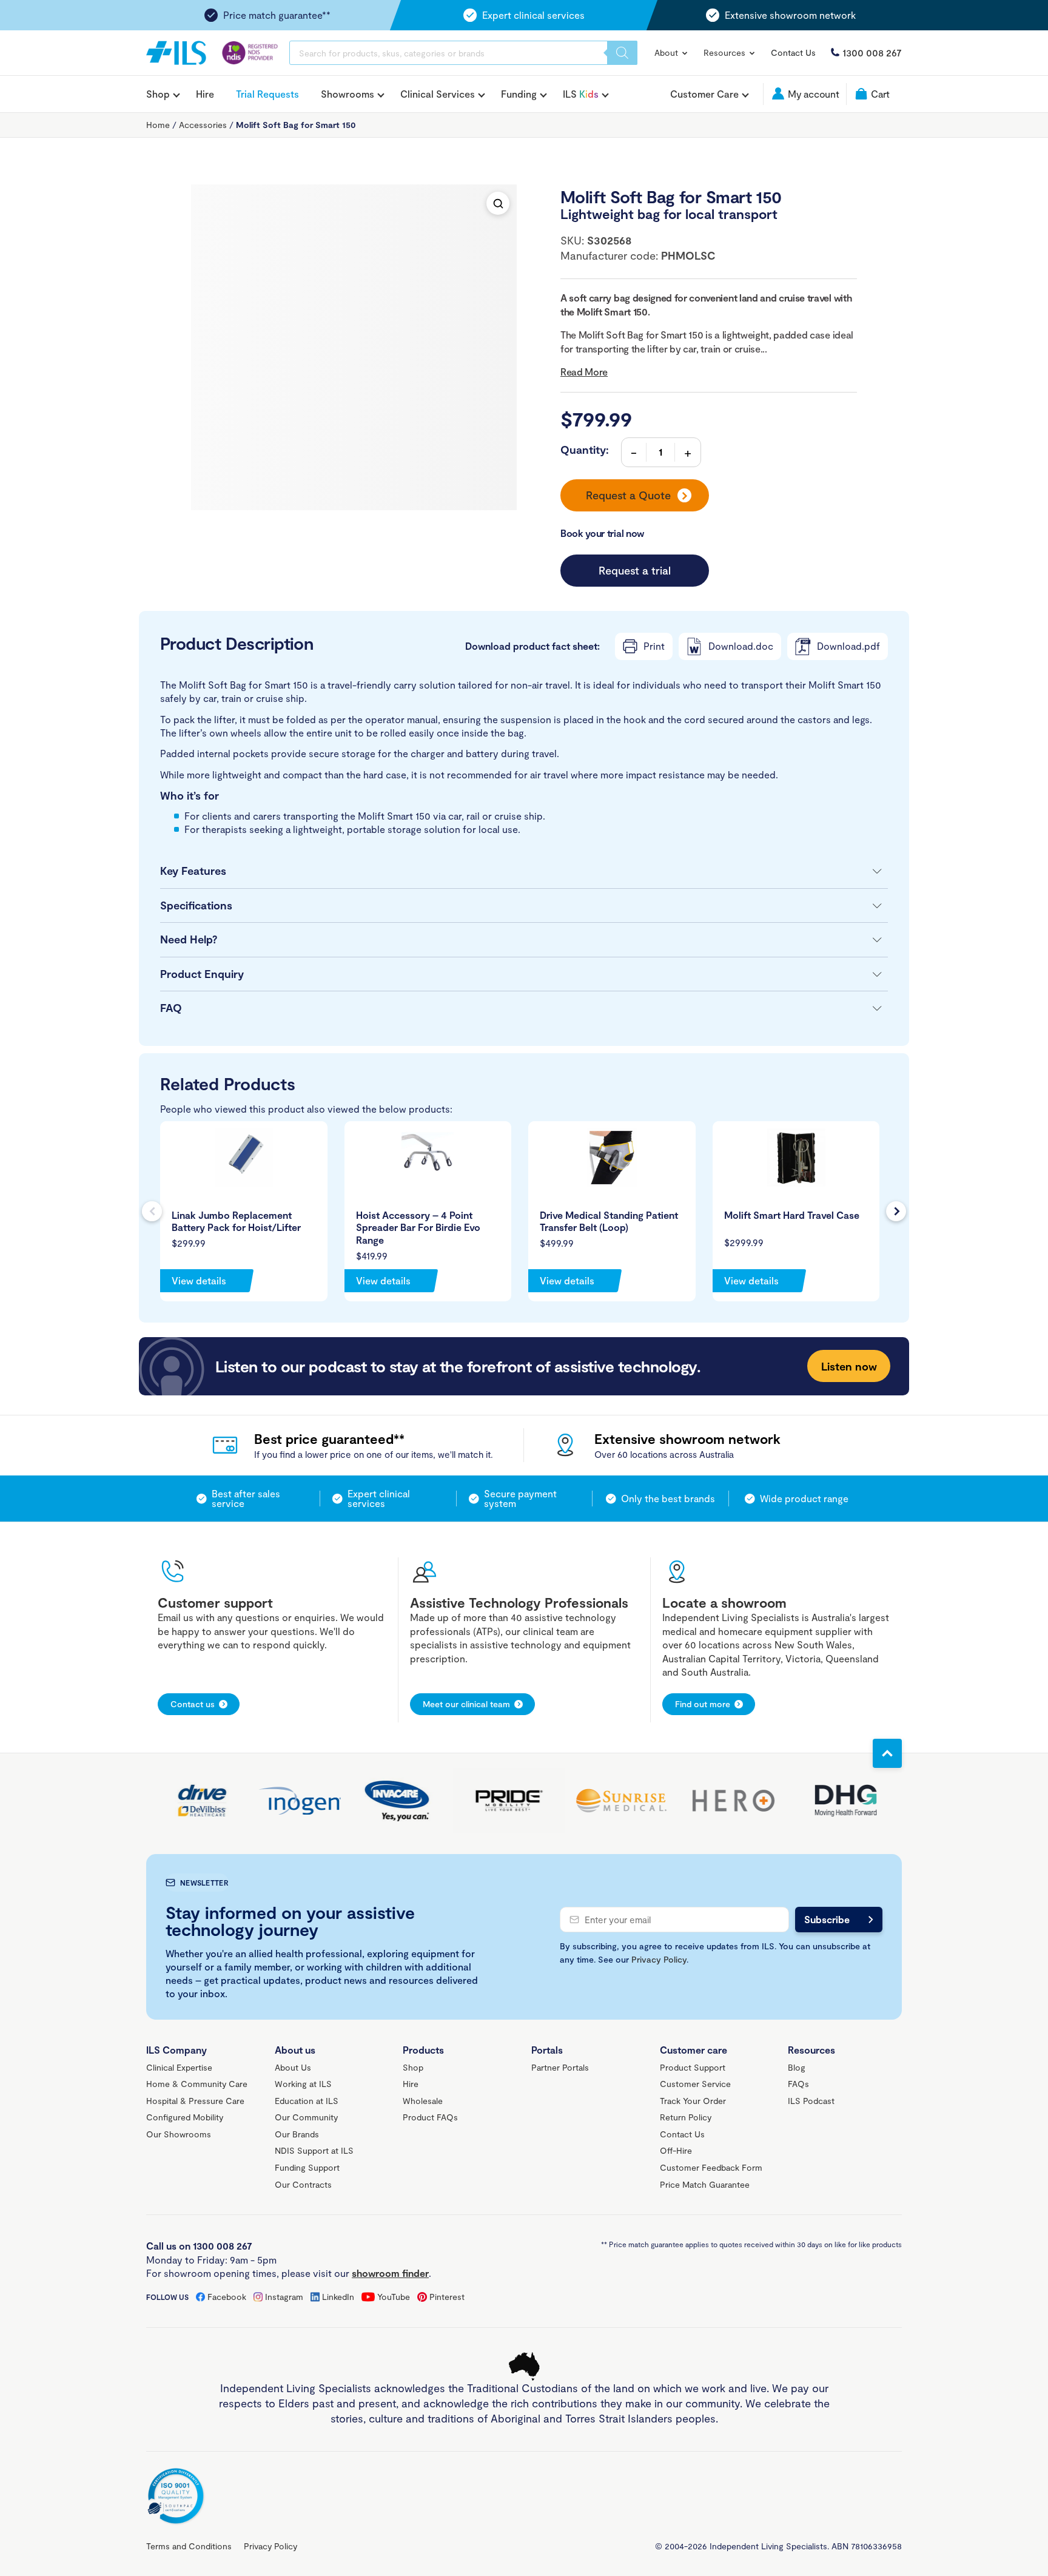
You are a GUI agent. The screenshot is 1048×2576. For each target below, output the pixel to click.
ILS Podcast (811, 2101)
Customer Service (695, 2084)
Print (654, 646)
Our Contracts (303, 2184)
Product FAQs (430, 2117)
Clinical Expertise (179, 2067)
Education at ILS (307, 2101)
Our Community (306, 2117)
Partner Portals (560, 2067)
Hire (205, 94)
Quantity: (585, 450)
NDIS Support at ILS (314, 2150)
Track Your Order (693, 2101)
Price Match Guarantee (705, 2184)
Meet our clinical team (466, 1704)
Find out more (703, 1704)
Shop (158, 94)
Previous (152, 1211)
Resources (726, 52)
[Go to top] (887, 1753)
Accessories (203, 125)
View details (199, 1280)
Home (158, 125)
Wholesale (423, 2101)
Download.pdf (848, 646)
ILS (581, 94)
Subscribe (827, 1919)
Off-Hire (676, 2150)
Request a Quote (628, 495)
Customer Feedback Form (711, 2167)
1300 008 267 (872, 52)
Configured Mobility (185, 2117)
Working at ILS (303, 2084)
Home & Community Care (197, 2084)
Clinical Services (438, 94)
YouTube (394, 2297)
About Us (293, 2067)
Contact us (193, 1704)
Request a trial (635, 570)
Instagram (284, 2297)
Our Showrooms (179, 2134)
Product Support (693, 2067)
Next (896, 1211)
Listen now (849, 1366)
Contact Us (793, 52)
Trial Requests (267, 94)
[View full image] (498, 203)
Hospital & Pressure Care (195, 2101)
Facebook (227, 2297)
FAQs (798, 2084)
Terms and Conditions (189, 2546)
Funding (519, 94)
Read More (584, 372)
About (667, 52)
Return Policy (686, 2117)
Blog (797, 2067)
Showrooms (348, 94)
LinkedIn (338, 2297)
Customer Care (704, 94)
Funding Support (307, 2167)
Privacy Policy (659, 1959)
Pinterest (447, 2297)
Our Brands (297, 2134)
